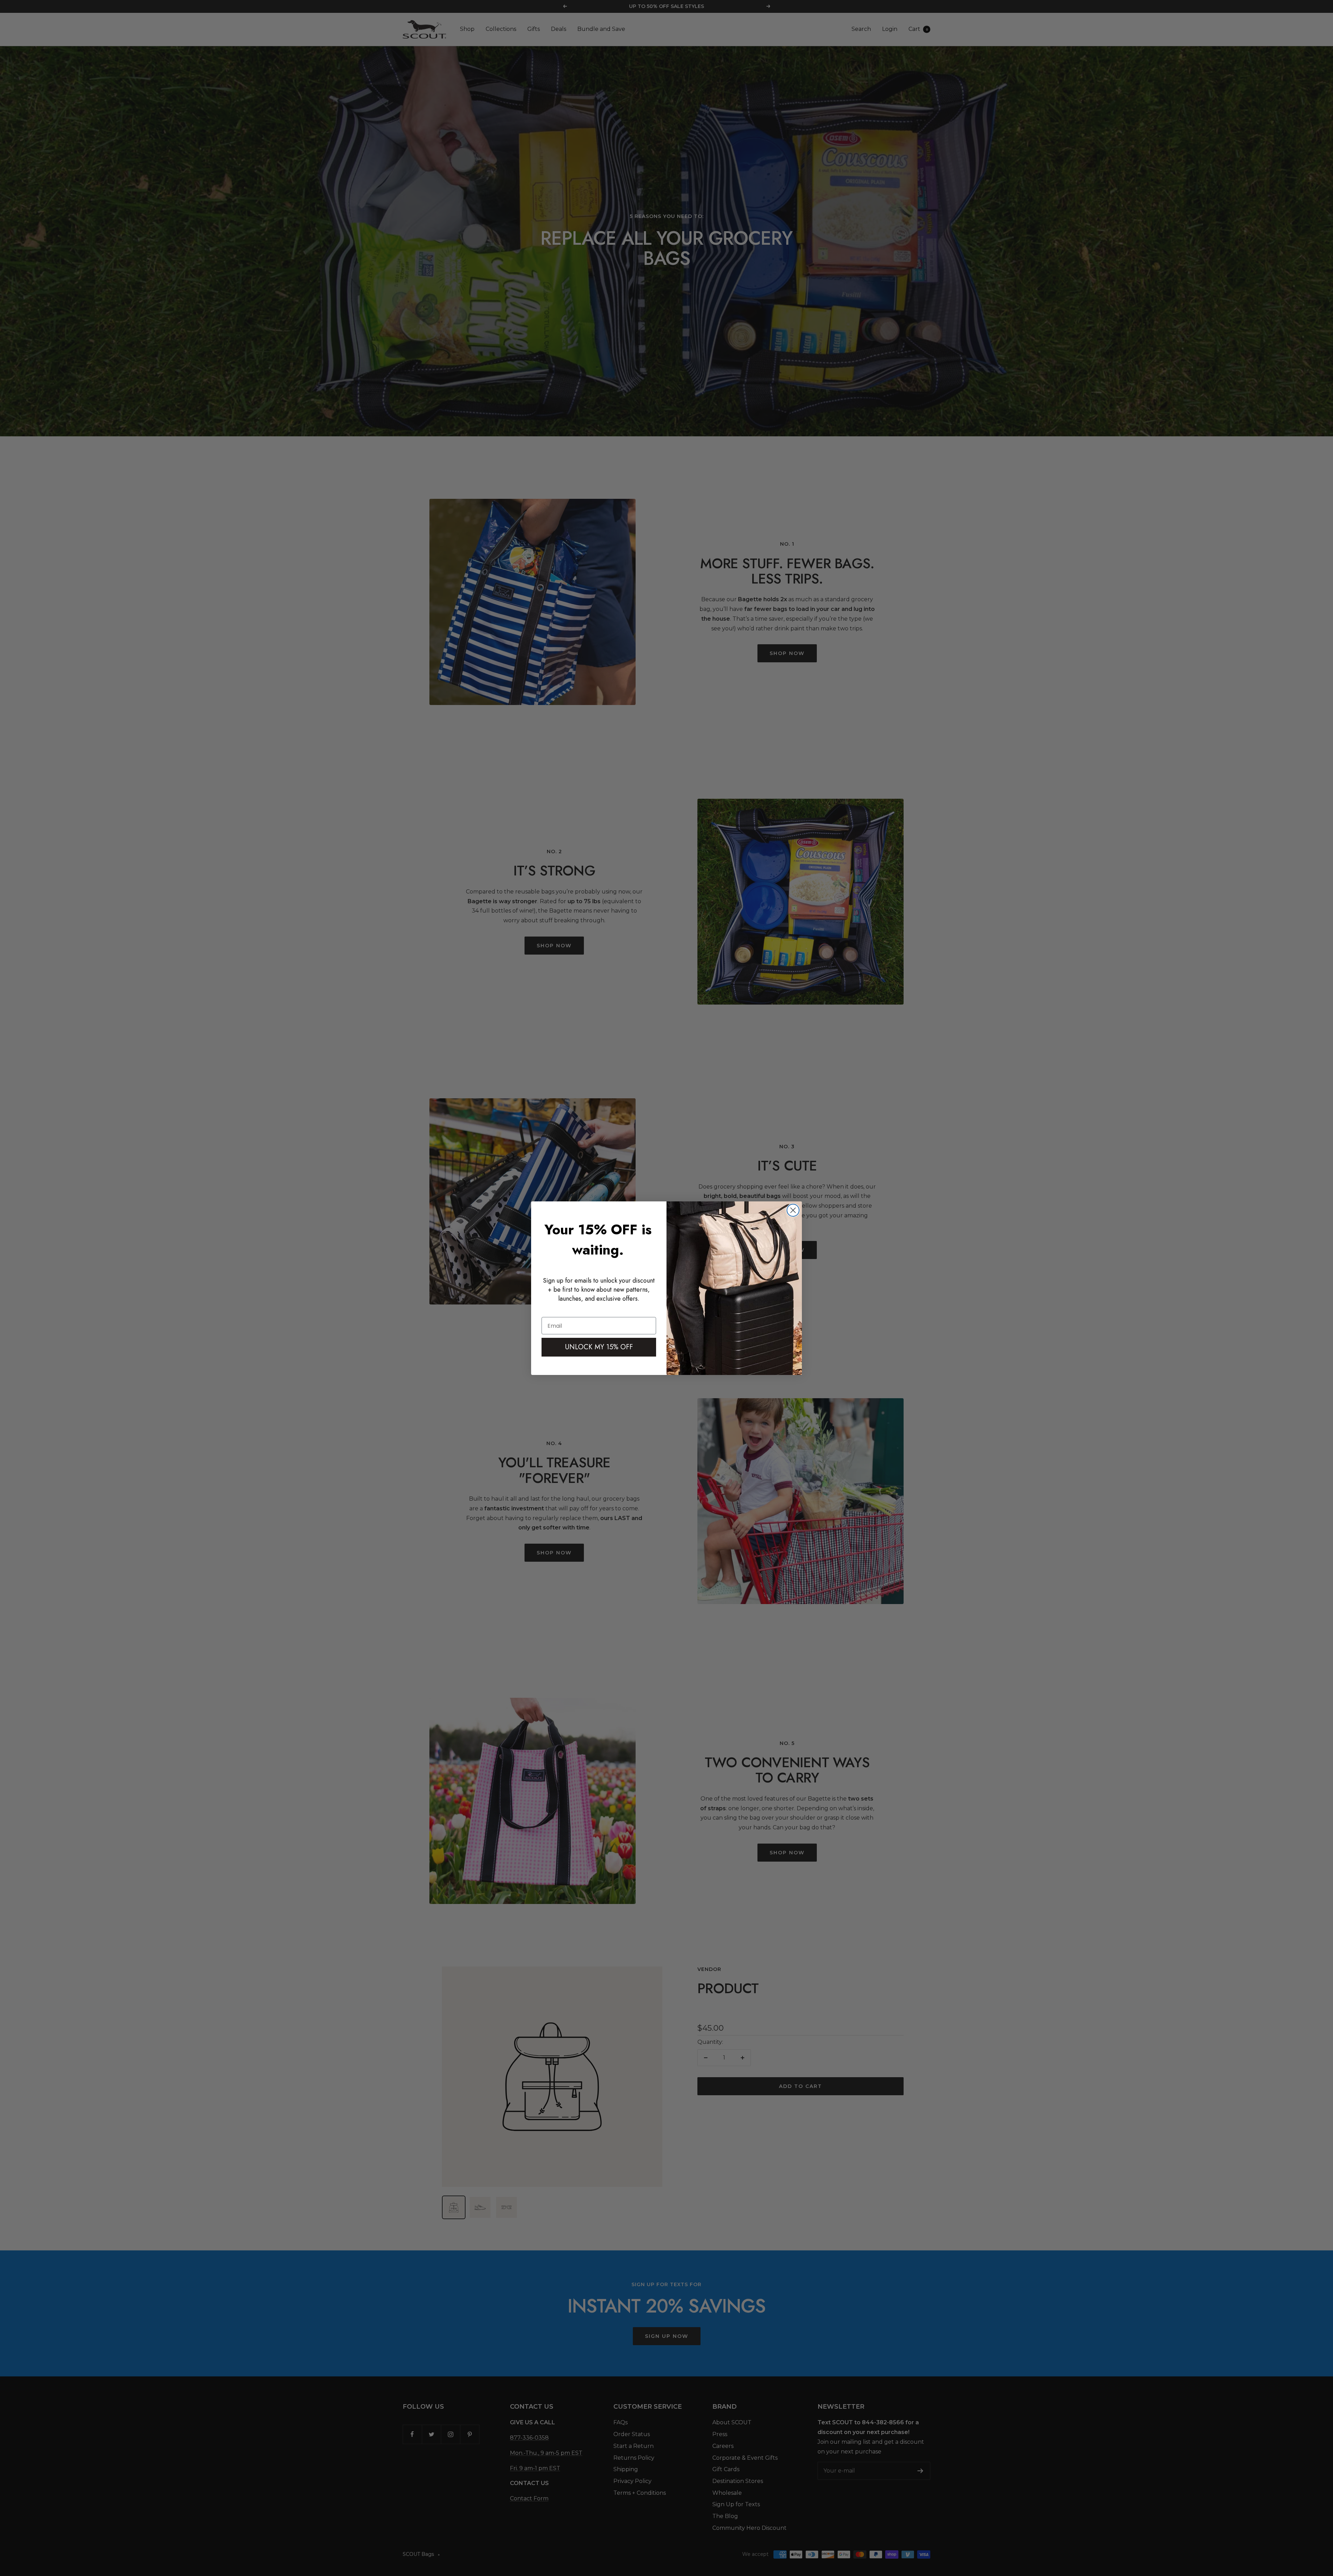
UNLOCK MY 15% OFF (599, 1347)
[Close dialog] (793, 1210)
